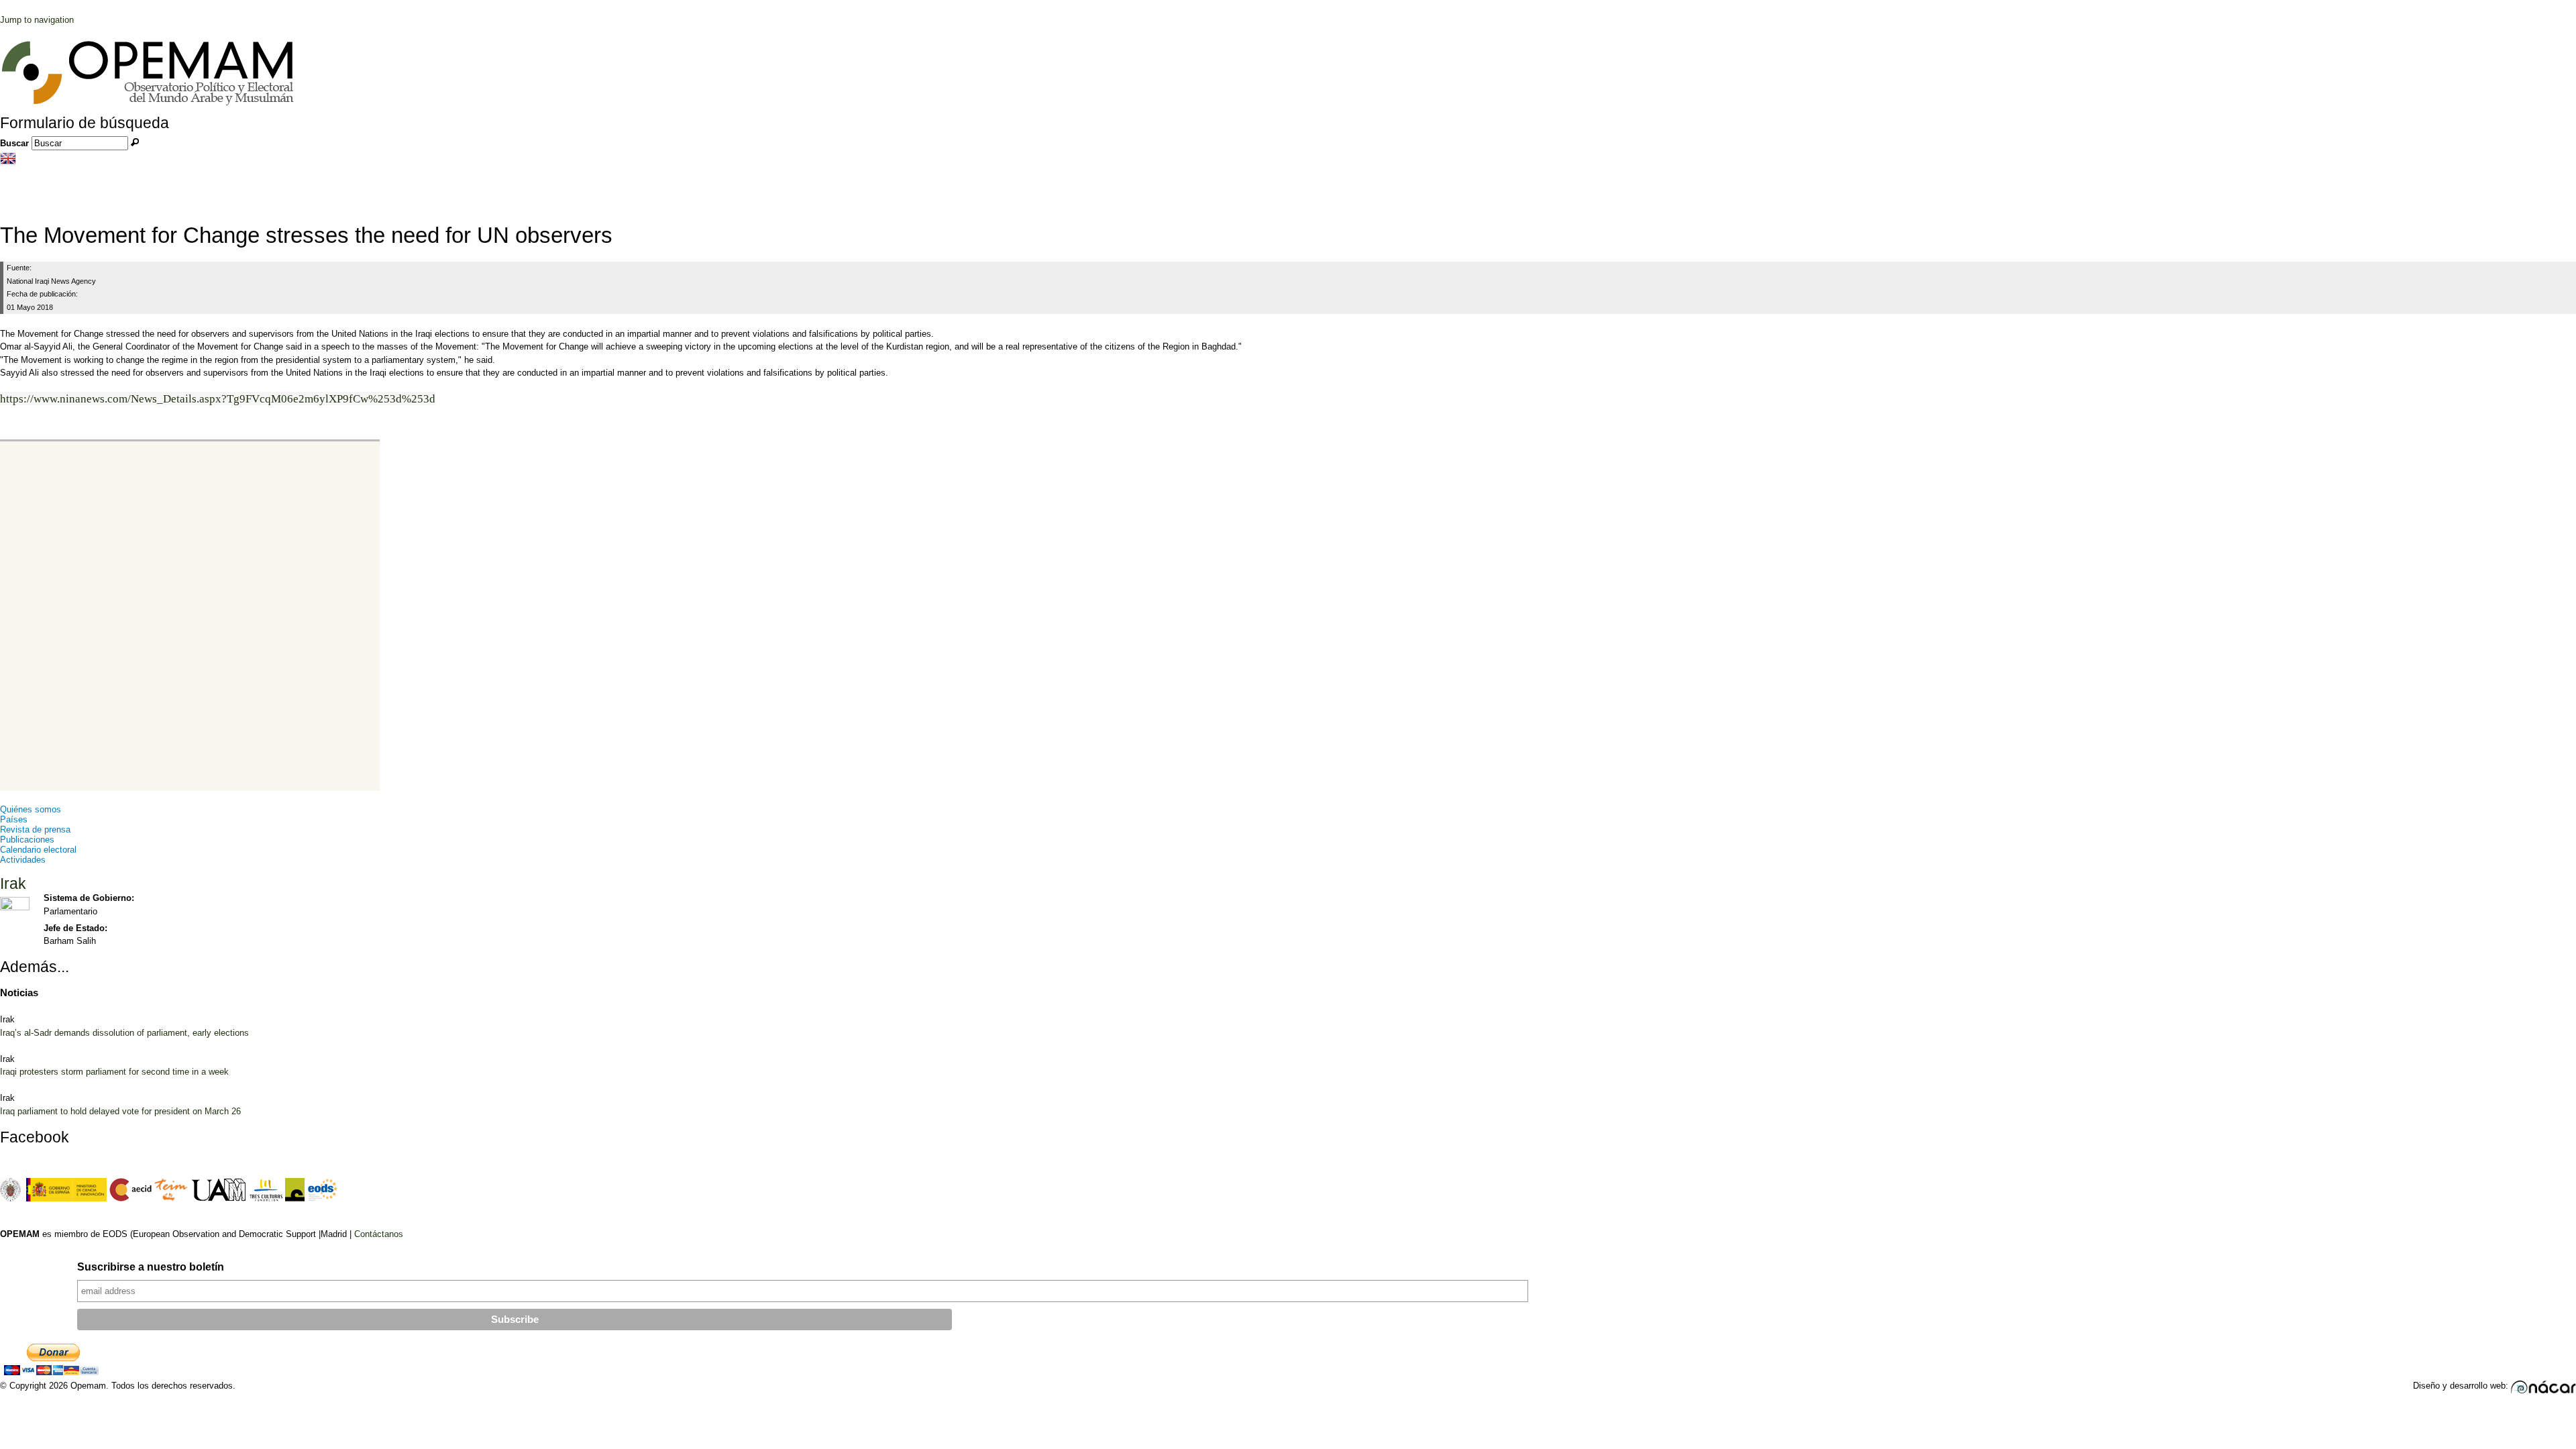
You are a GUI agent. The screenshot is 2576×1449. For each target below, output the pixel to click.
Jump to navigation (37, 20)
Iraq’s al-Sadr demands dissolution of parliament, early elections (124, 1033)
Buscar (16, 143)
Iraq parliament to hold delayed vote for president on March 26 (120, 1111)
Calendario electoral (38, 850)
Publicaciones (27, 840)
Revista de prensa (35, 829)
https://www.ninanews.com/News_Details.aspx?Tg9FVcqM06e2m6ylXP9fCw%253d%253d (218, 399)
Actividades (23, 860)
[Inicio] (148, 104)
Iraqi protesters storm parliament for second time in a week (114, 1072)
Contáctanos (379, 1234)
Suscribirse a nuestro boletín (151, 1267)
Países (14, 819)
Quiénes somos (31, 809)
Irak (13, 883)
